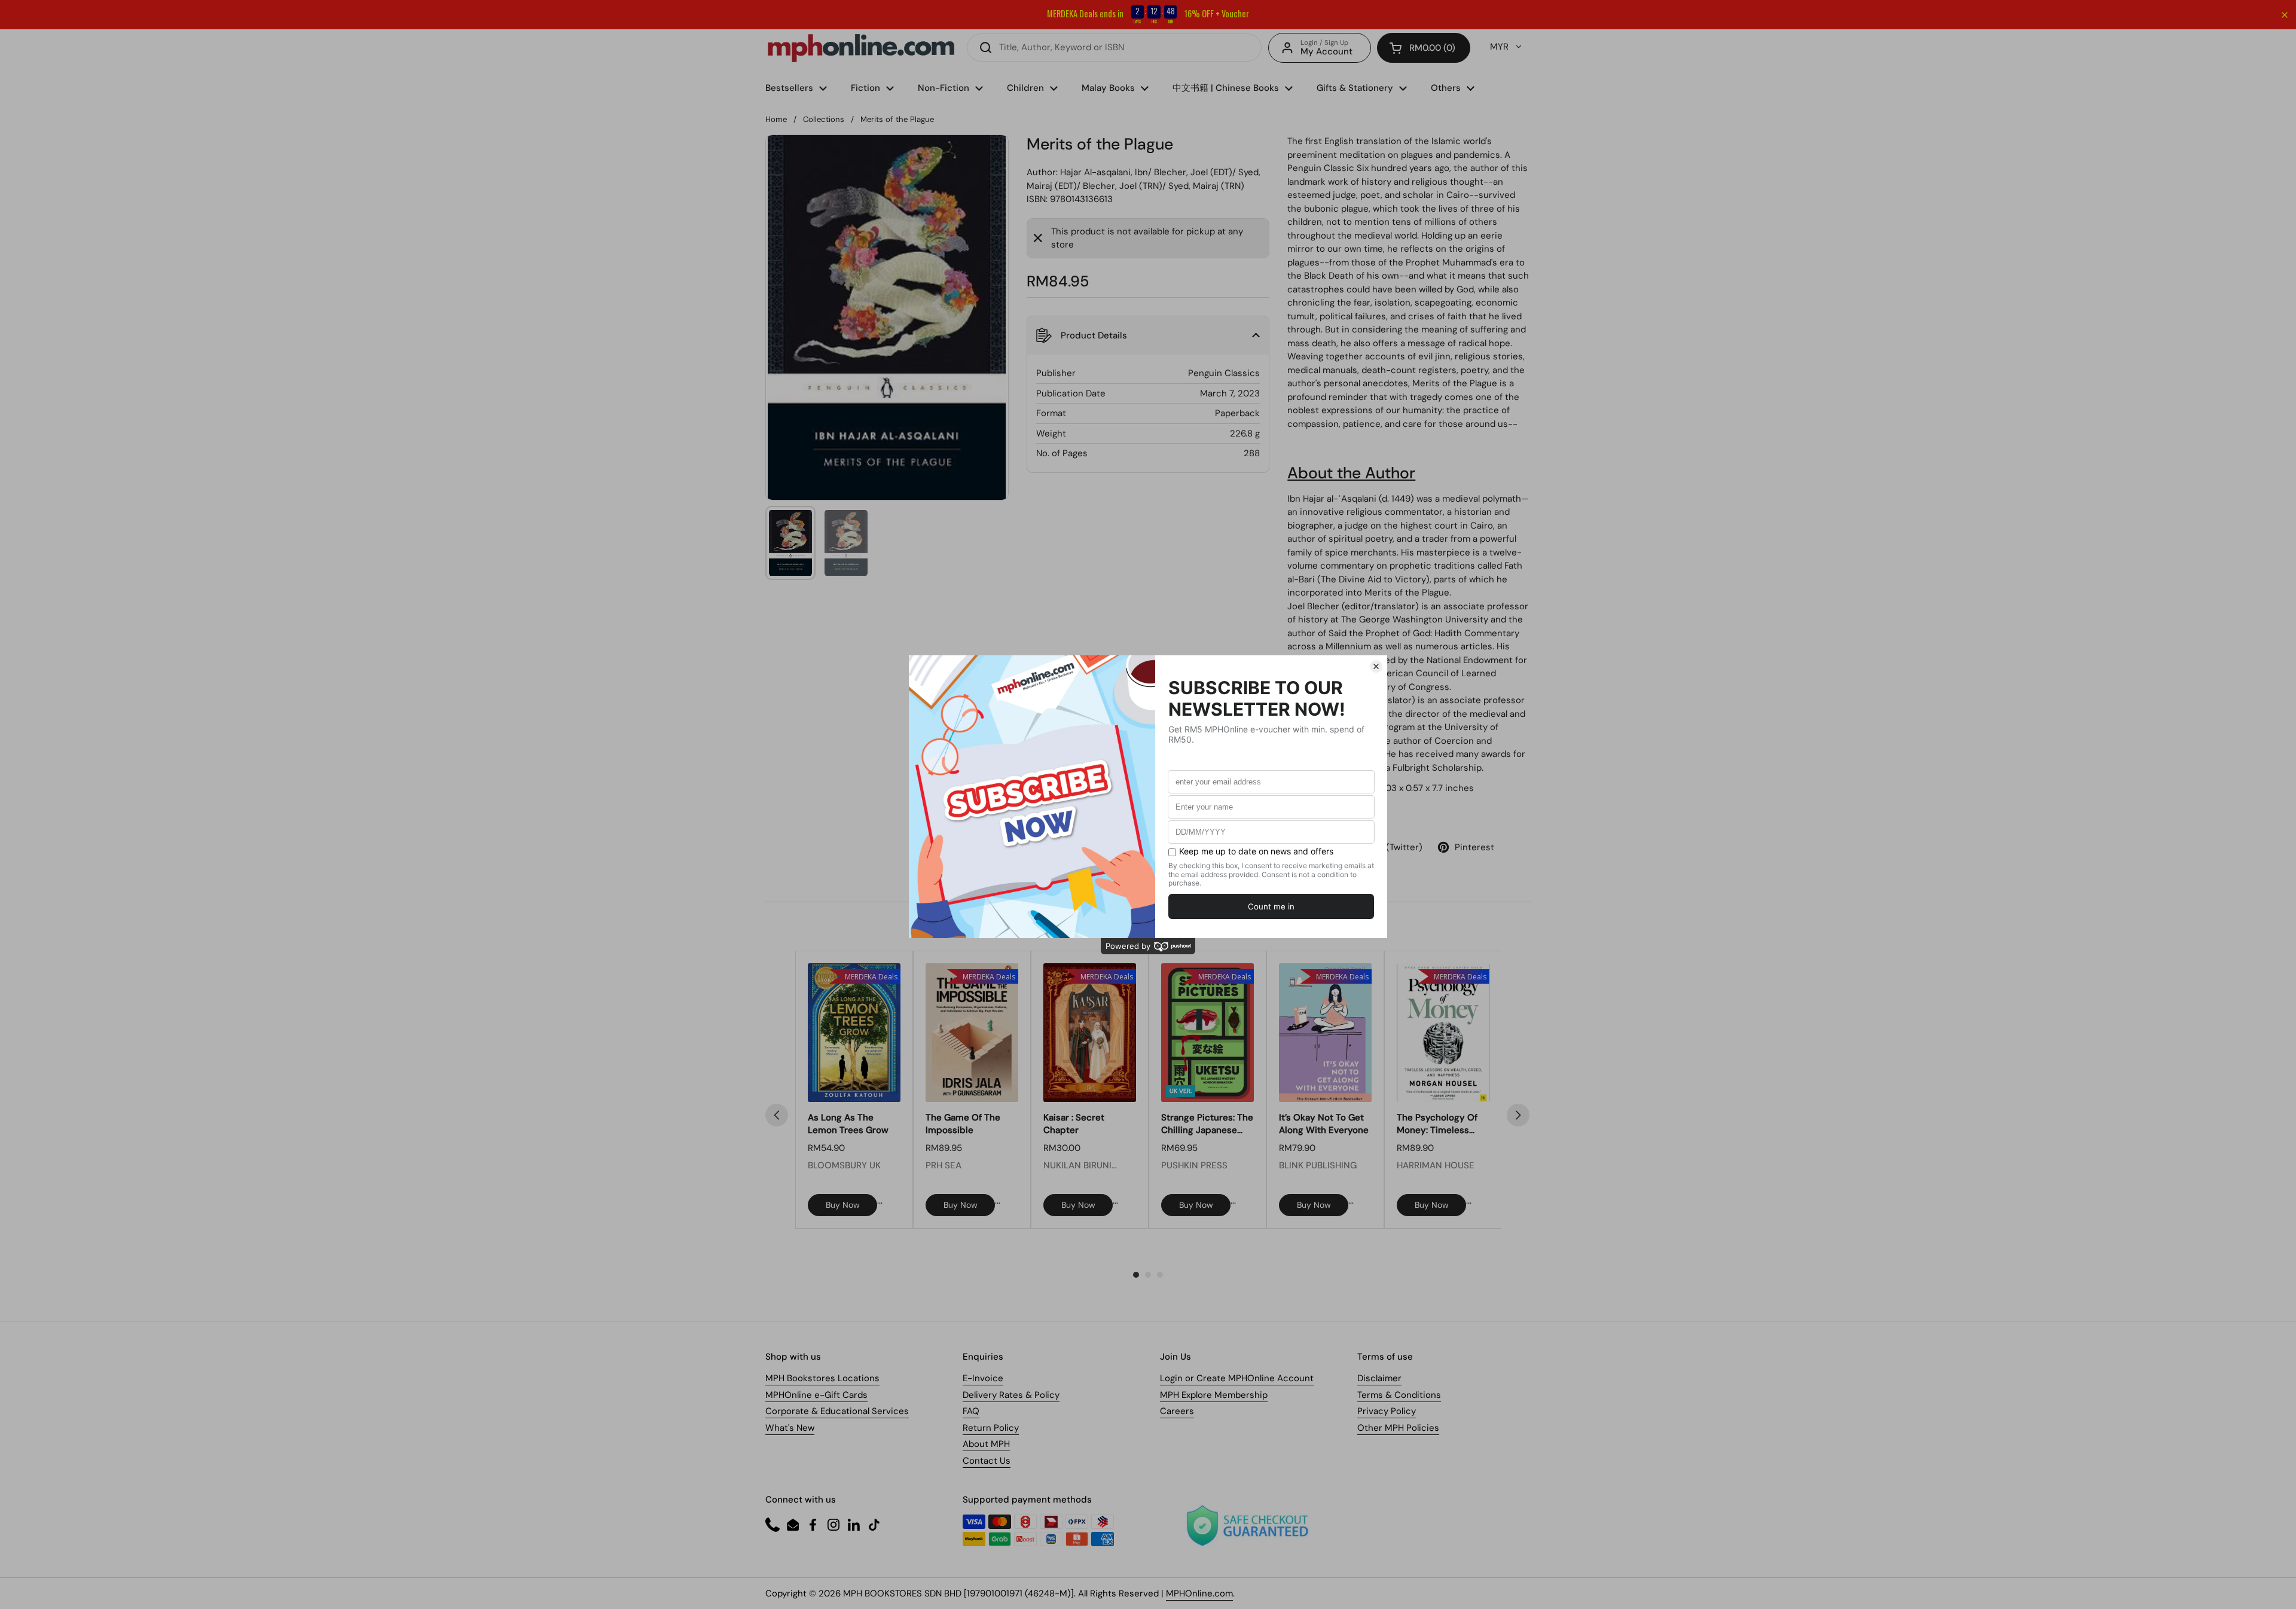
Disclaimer (1379, 1378)
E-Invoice (983, 1378)
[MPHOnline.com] (861, 48)
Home (776, 119)
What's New (790, 1428)
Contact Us (987, 1461)
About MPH (986, 1444)
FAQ (971, 1411)
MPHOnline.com (1199, 1593)
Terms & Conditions (1399, 1395)
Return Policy (991, 1428)
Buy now (843, 1205)
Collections (824, 119)
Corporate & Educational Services (837, 1411)
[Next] (1518, 1115)
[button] (1424, 48)
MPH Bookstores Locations (822, 1378)
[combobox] (1114, 48)
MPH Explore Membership (1214, 1395)
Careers (1177, 1411)
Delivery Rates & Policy (1011, 1395)
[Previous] (777, 1115)
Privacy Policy (1387, 1411)
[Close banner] (2285, 15)
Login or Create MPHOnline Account (1237, 1378)
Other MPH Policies (1398, 1428)
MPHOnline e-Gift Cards (816, 1395)
